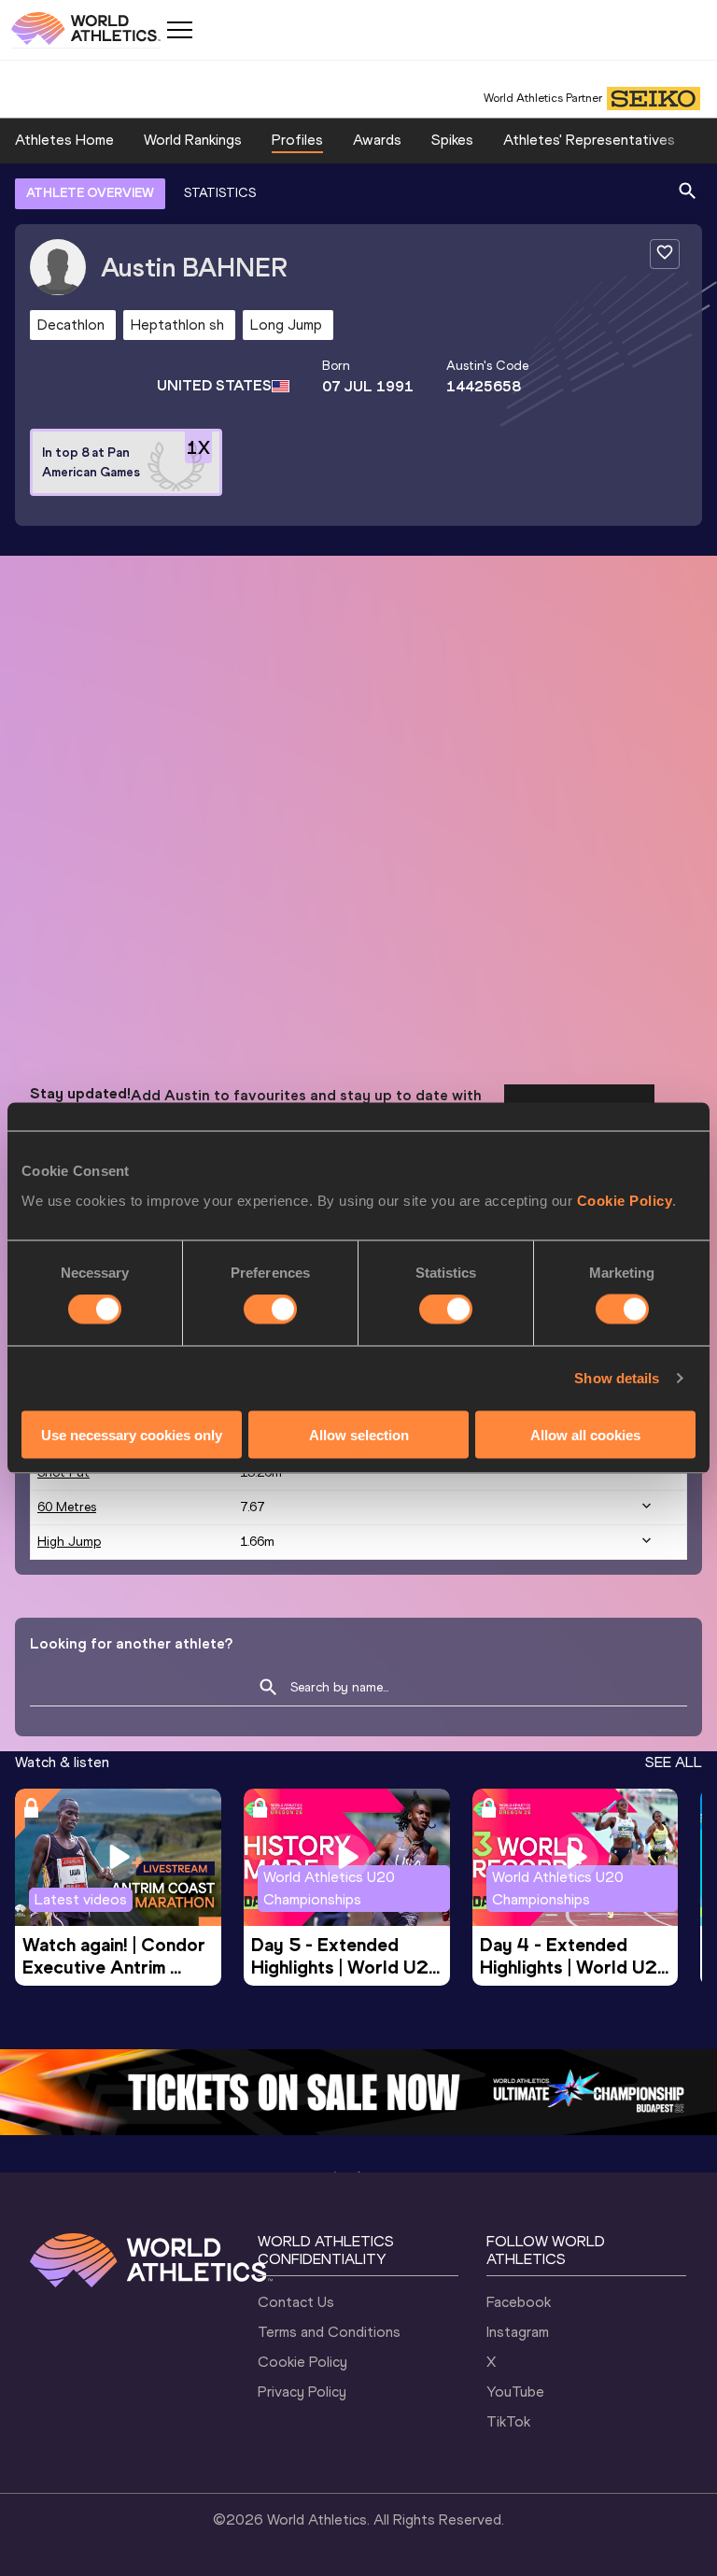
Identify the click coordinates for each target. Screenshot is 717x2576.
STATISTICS (220, 193)
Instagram (518, 2332)
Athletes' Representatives (589, 140)
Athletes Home (64, 140)
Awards (377, 140)
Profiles (297, 140)
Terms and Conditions (329, 2332)
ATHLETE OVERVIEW (90, 193)
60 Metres (67, 1507)
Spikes (452, 140)
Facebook (519, 2302)
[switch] (270, 1309)
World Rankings (193, 140)
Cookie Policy (625, 1200)
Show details (617, 1378)
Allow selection (359, 1434)
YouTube (515, 2392)
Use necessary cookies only (132, 1434)
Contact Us (296, 2302)
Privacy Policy (302, 2392)
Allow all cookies (585, 1434)
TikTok (508, 2421)
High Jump (69, 1542)
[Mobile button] (179, 30)
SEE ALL (674, 1762)
